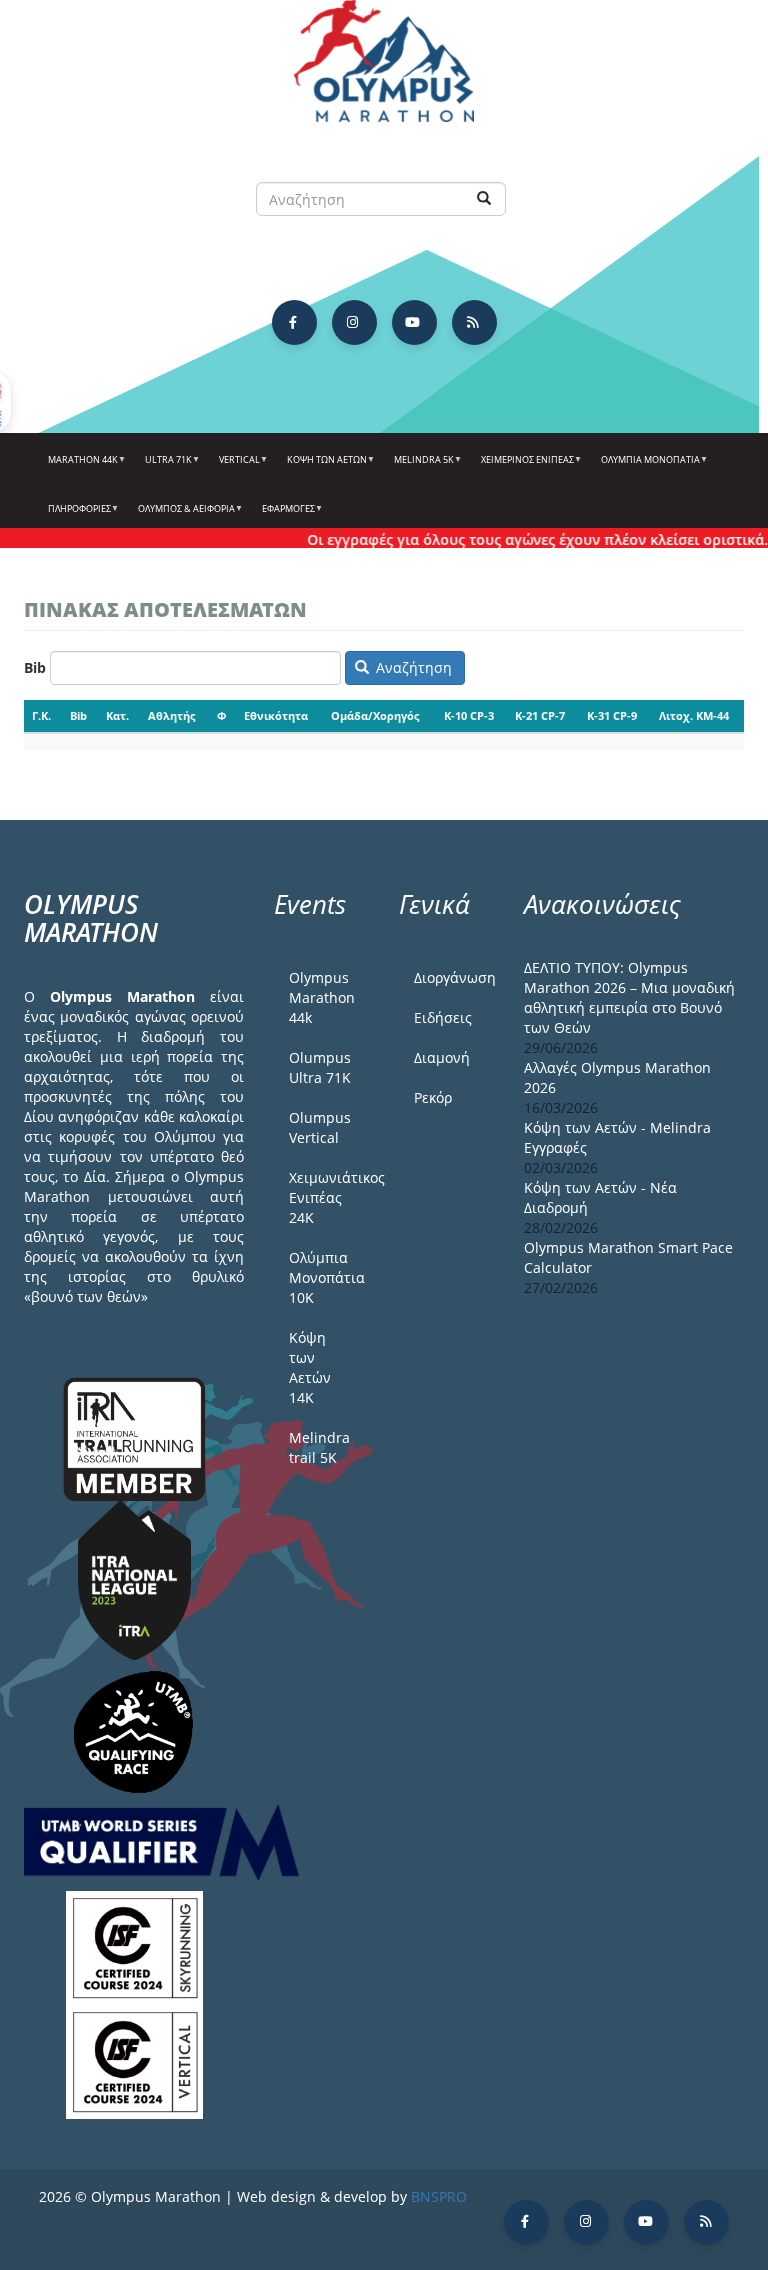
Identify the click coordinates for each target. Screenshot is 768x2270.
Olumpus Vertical (320, 1127)
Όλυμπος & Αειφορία (182, 516)
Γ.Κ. (41, 715)
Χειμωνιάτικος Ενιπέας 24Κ (329, 1197)
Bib (35, 667)
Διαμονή (442, 1057)
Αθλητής (171, 715)
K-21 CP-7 (540, 715)
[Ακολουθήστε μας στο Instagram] (354, 322)
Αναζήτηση (412, 667)
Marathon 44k (78, 467)
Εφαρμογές (284, 516)
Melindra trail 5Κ (319, 1447)
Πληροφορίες (75, 516)
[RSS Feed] (474, 322)
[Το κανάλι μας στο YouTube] (414, 322)
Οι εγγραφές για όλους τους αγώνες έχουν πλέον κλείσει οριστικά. (519, 539)
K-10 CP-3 (469, 715)
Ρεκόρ (433, 1097)
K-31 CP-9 (612, 715)
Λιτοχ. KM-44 (694, 715)
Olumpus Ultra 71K (320, 1067)
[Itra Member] (134, 1436)
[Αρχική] (384, 70)
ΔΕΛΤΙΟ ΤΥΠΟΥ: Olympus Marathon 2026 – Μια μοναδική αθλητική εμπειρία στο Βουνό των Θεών (629, 997)
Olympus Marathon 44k (322, 997)
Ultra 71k (164, 467)
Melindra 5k (419, 467)
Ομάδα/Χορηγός (375, 715)
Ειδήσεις (443, 1017)
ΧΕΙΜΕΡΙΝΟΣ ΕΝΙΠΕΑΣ (523, 467)
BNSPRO (439, 2196)
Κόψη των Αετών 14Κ (310, 1367)
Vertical (235, 467)
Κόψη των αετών (322, 467)
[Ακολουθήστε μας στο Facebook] (294, 322)
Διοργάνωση (454, 977)
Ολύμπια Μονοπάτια (646, 467)
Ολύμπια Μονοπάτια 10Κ (327, 1277)
